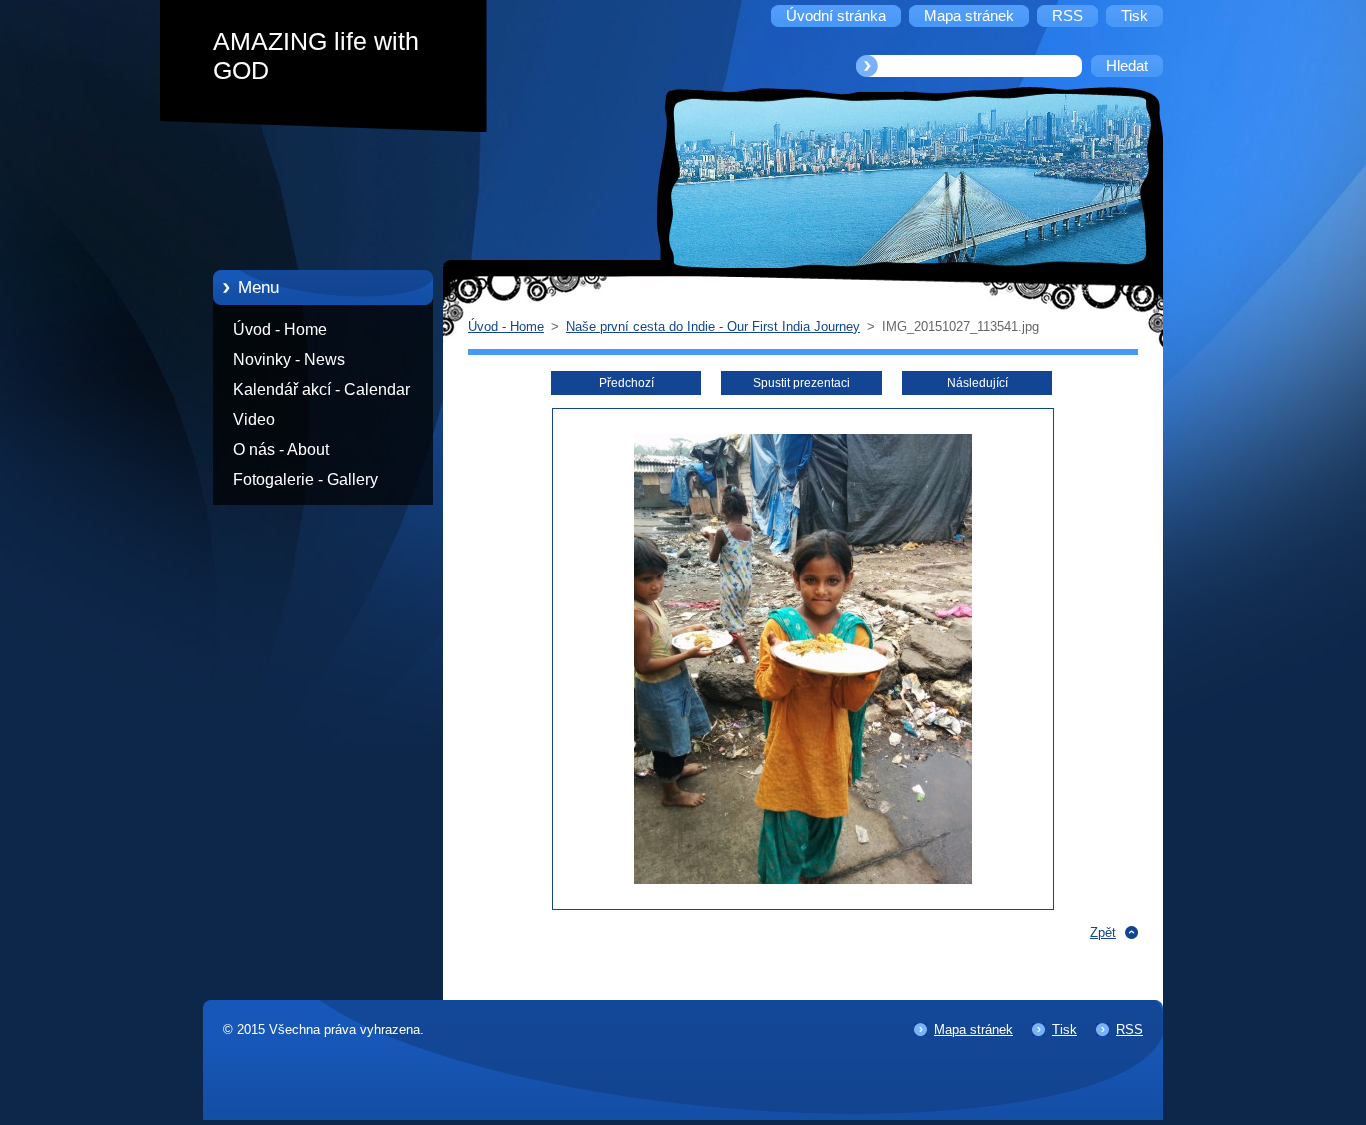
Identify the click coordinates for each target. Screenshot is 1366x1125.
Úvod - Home (280, 329)
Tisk (1064, 1029)
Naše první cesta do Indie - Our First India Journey (713, 326)
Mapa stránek (973, 1029)
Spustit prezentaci (801, 383)
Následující (977, 383)
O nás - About (281, 449)
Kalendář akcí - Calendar (321, 389)
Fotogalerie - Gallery (305, 479)
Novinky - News (289, 359)
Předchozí (626, 383)
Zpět (1103, 932)
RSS (1129, 1029)
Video (254, 419)
